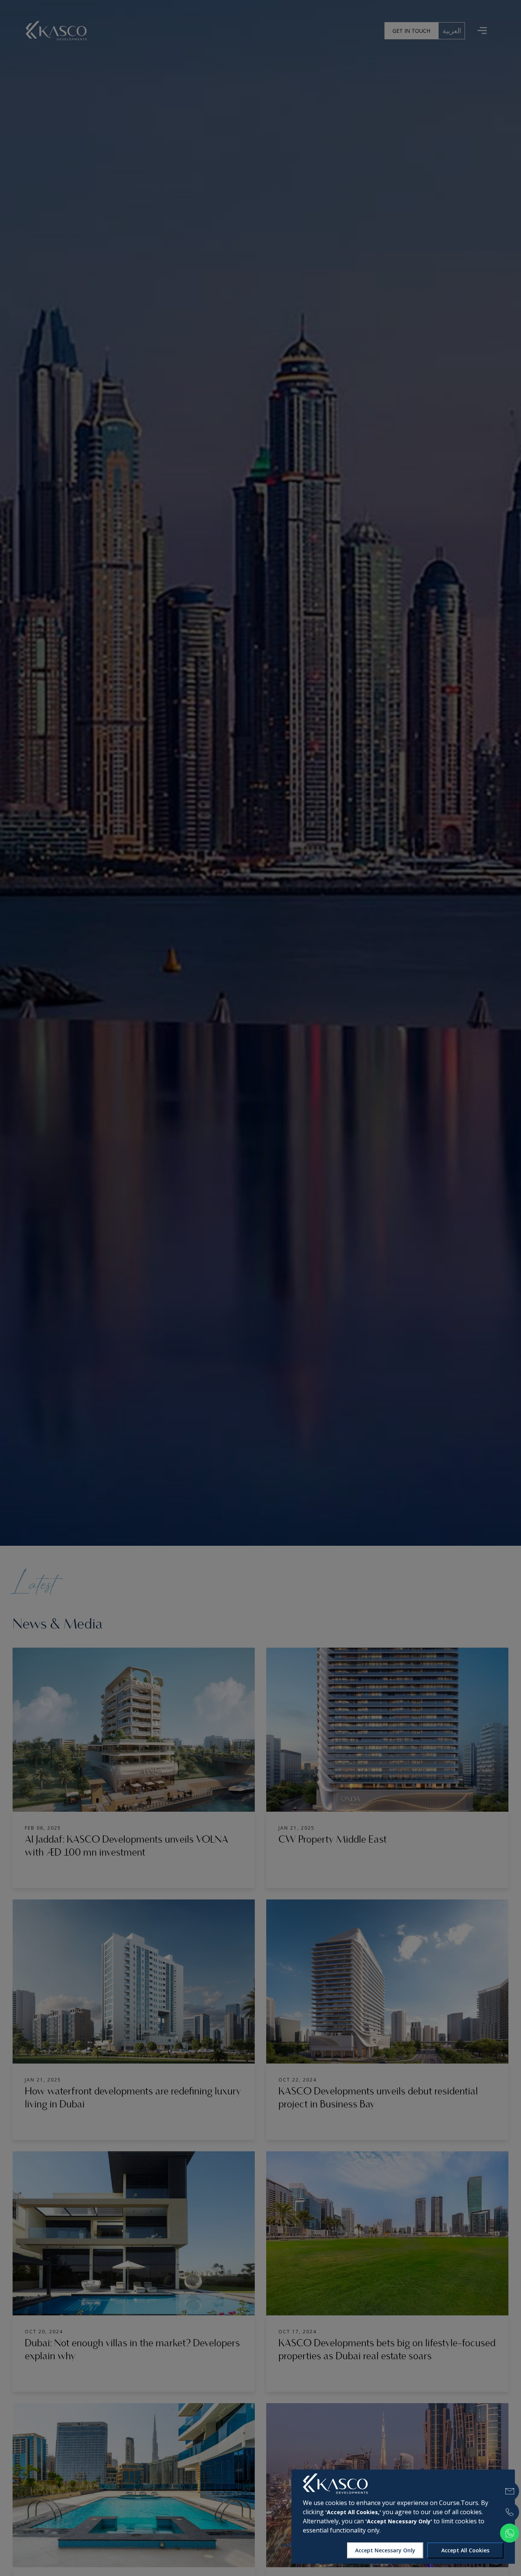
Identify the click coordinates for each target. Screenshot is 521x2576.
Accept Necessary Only (385, 2550)
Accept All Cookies (465, 2550)
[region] (403, 2517)
